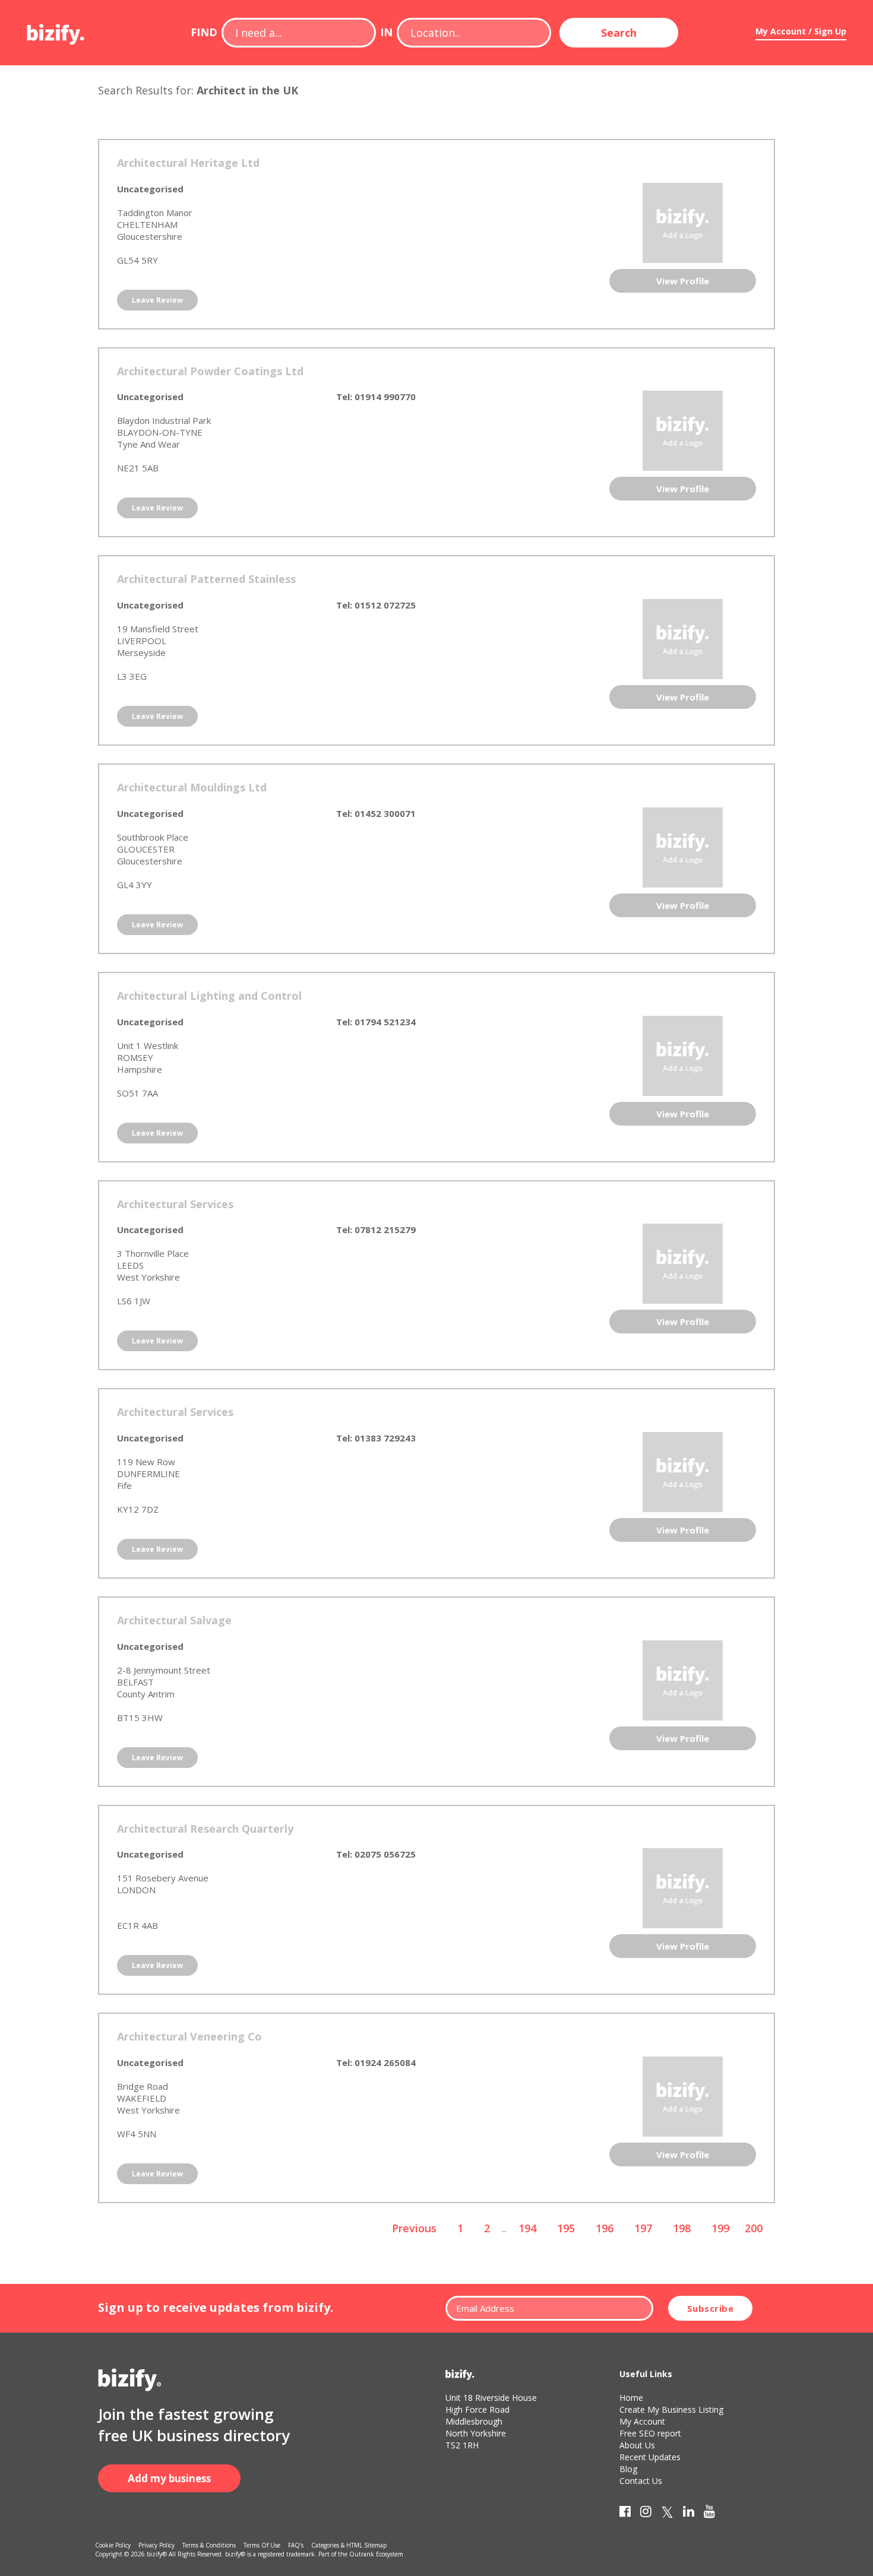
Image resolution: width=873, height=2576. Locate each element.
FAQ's (296, 2545)
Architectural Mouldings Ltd (192, 787)
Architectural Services (175, 1204)
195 (566, 2228)
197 (643, 2228)
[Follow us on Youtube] (709, 2514)
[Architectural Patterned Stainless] (683, 638)
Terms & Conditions (209, 2545)
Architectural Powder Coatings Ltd (210, 371)
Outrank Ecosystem (376, 2554)
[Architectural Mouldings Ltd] (683, 846)
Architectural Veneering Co (189, 2036)
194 (527, 2228)
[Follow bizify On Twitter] (667, 2514)
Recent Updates (650, 2457)
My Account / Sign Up (801, 31)
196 (605, 2228)
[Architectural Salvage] (683, 1679)
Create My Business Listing (671, 2409)
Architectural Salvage (174, 1620)
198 (682, 2228)
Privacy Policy (156, 2545)
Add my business (169, 2478)
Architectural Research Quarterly (205, 1829)
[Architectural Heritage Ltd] (683, 221)
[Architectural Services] (683, 1263)
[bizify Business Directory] (56, 30)
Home (631, 2398)
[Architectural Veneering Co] (683, 2096)
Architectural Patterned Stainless (206, 579)
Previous (414, 2228)
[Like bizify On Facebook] (625, 2514)
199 (720, 2228)
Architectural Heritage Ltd (188, 163)
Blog (628, 2469)
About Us (637, 2445)
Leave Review (157, 300)
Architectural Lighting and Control (209, 996)
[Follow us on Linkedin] (689, 2514)
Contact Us (641, 2481)
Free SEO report (650, 2433)
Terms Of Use (262, 2545)
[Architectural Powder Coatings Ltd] (683, 430)
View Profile (683, 281)
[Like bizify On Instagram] (646, 2514)
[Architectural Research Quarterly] (683, 1887)
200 (754, 2228)
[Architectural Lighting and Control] (683, 1054)
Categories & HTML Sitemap (349, 2545)
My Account (642, 2421)
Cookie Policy (113, 2545)
